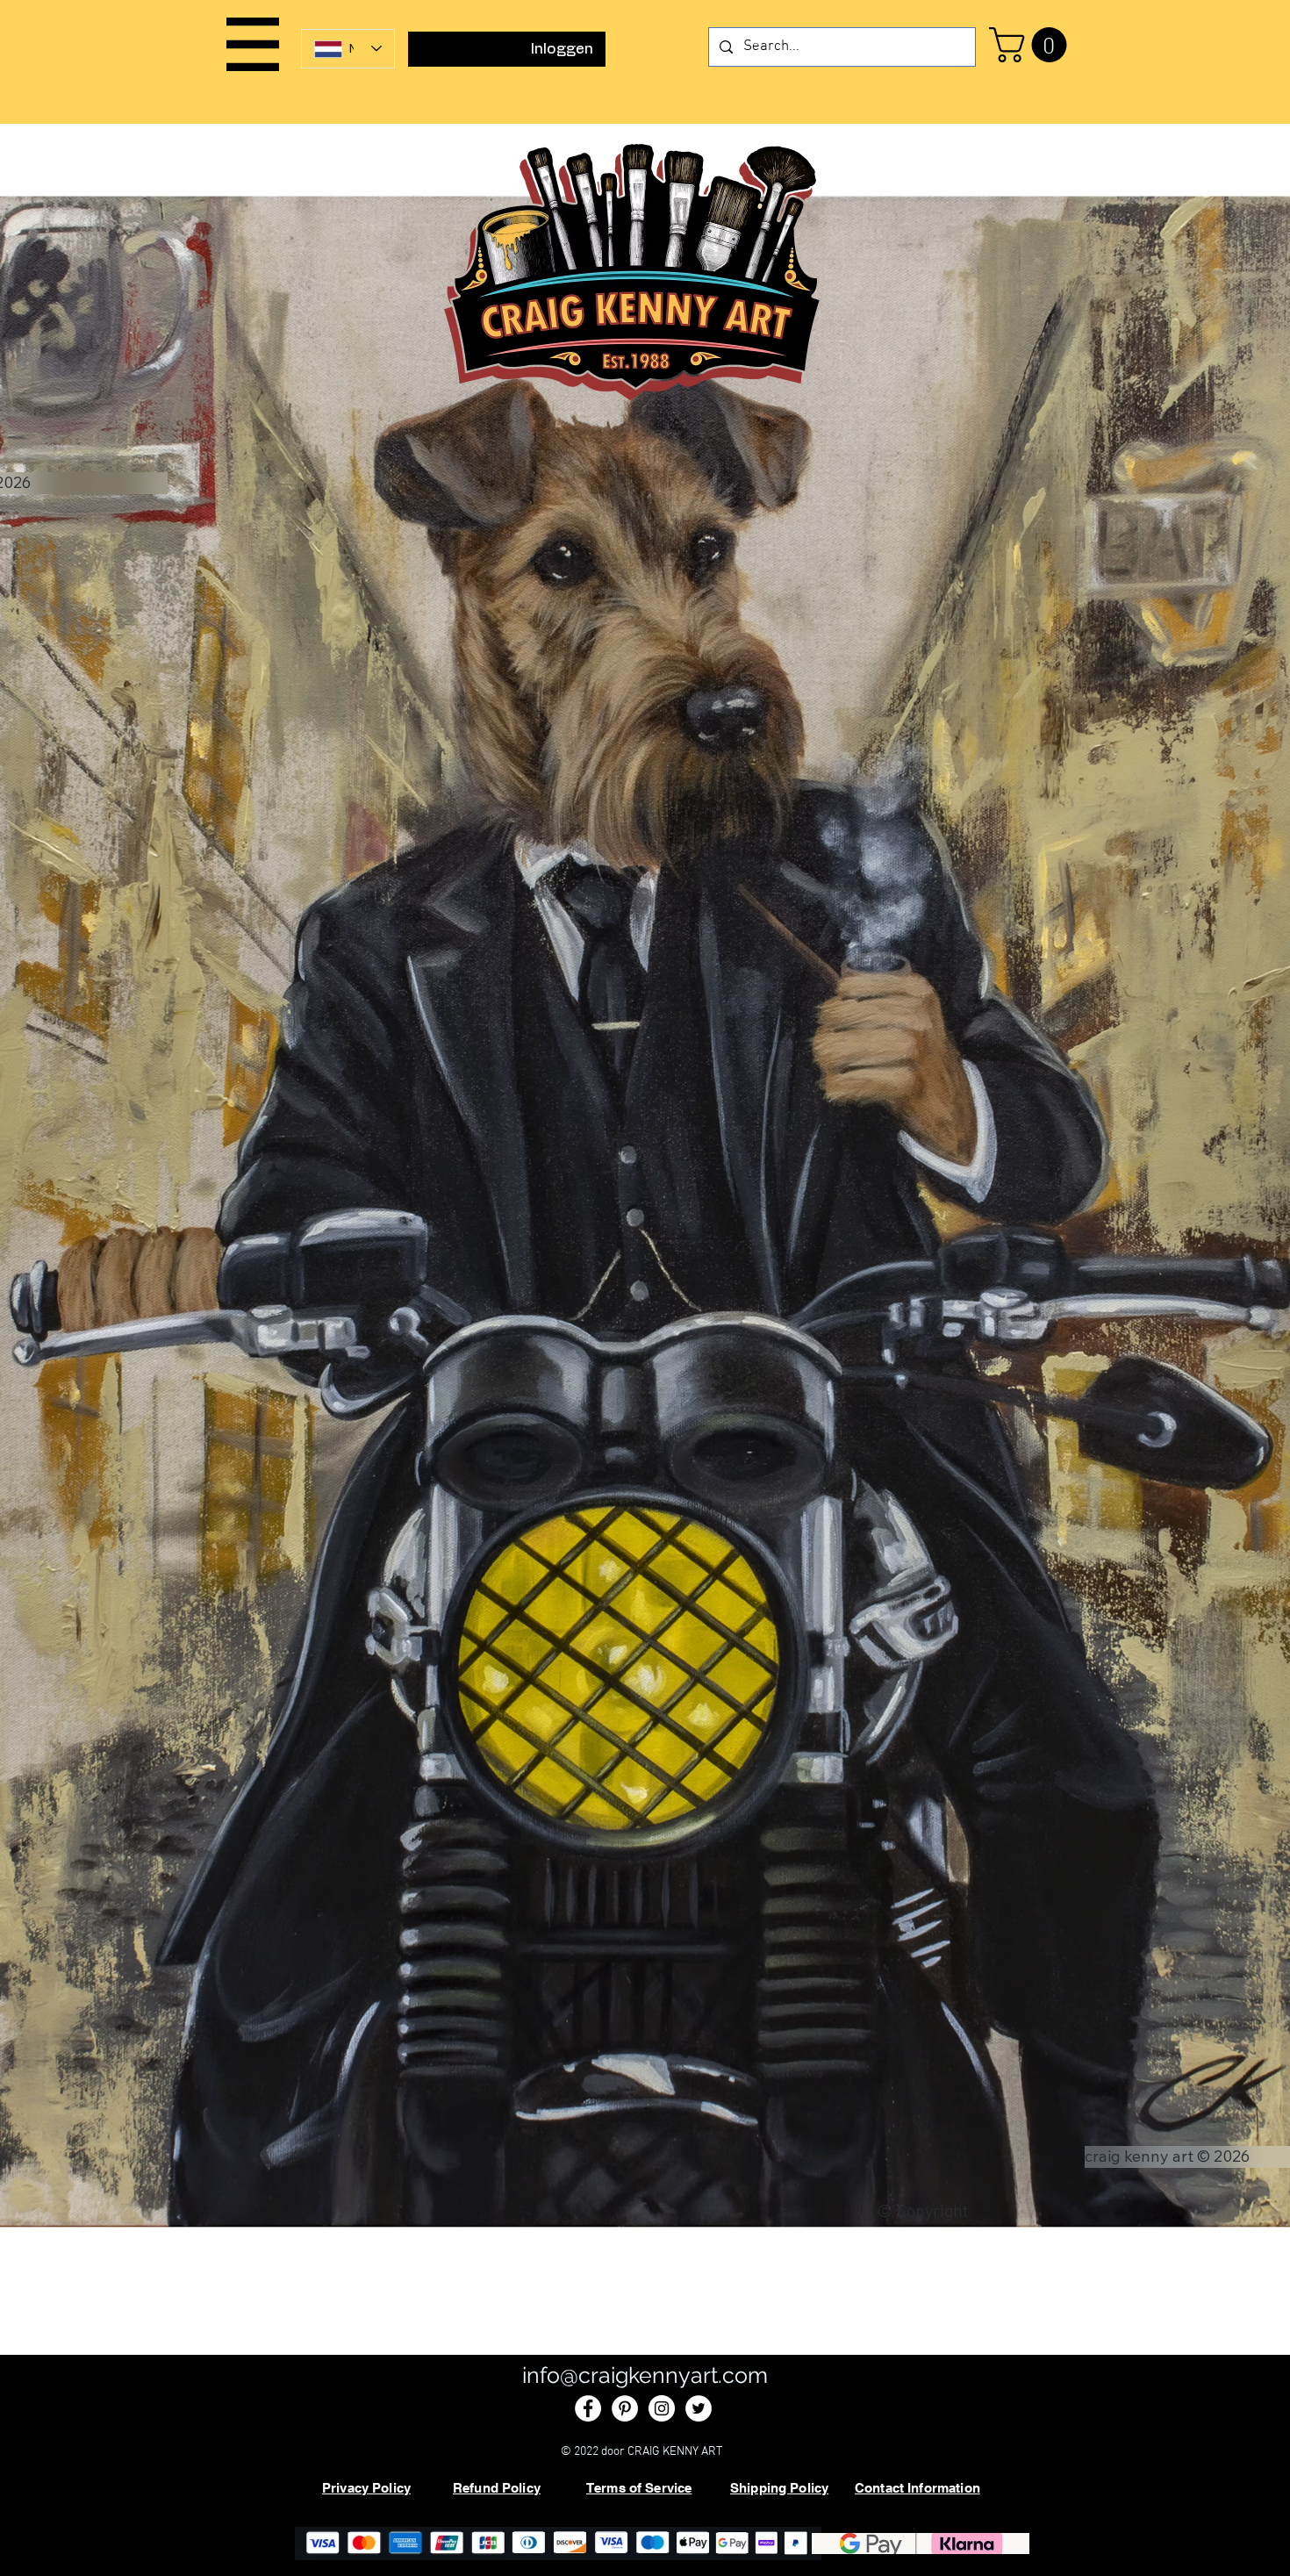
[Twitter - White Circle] (699, 2408)
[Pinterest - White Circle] (625, 2408)
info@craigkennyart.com (645, 2375)
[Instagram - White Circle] (662, 2408)
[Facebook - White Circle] (588, 2408)
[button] (253, 44)
